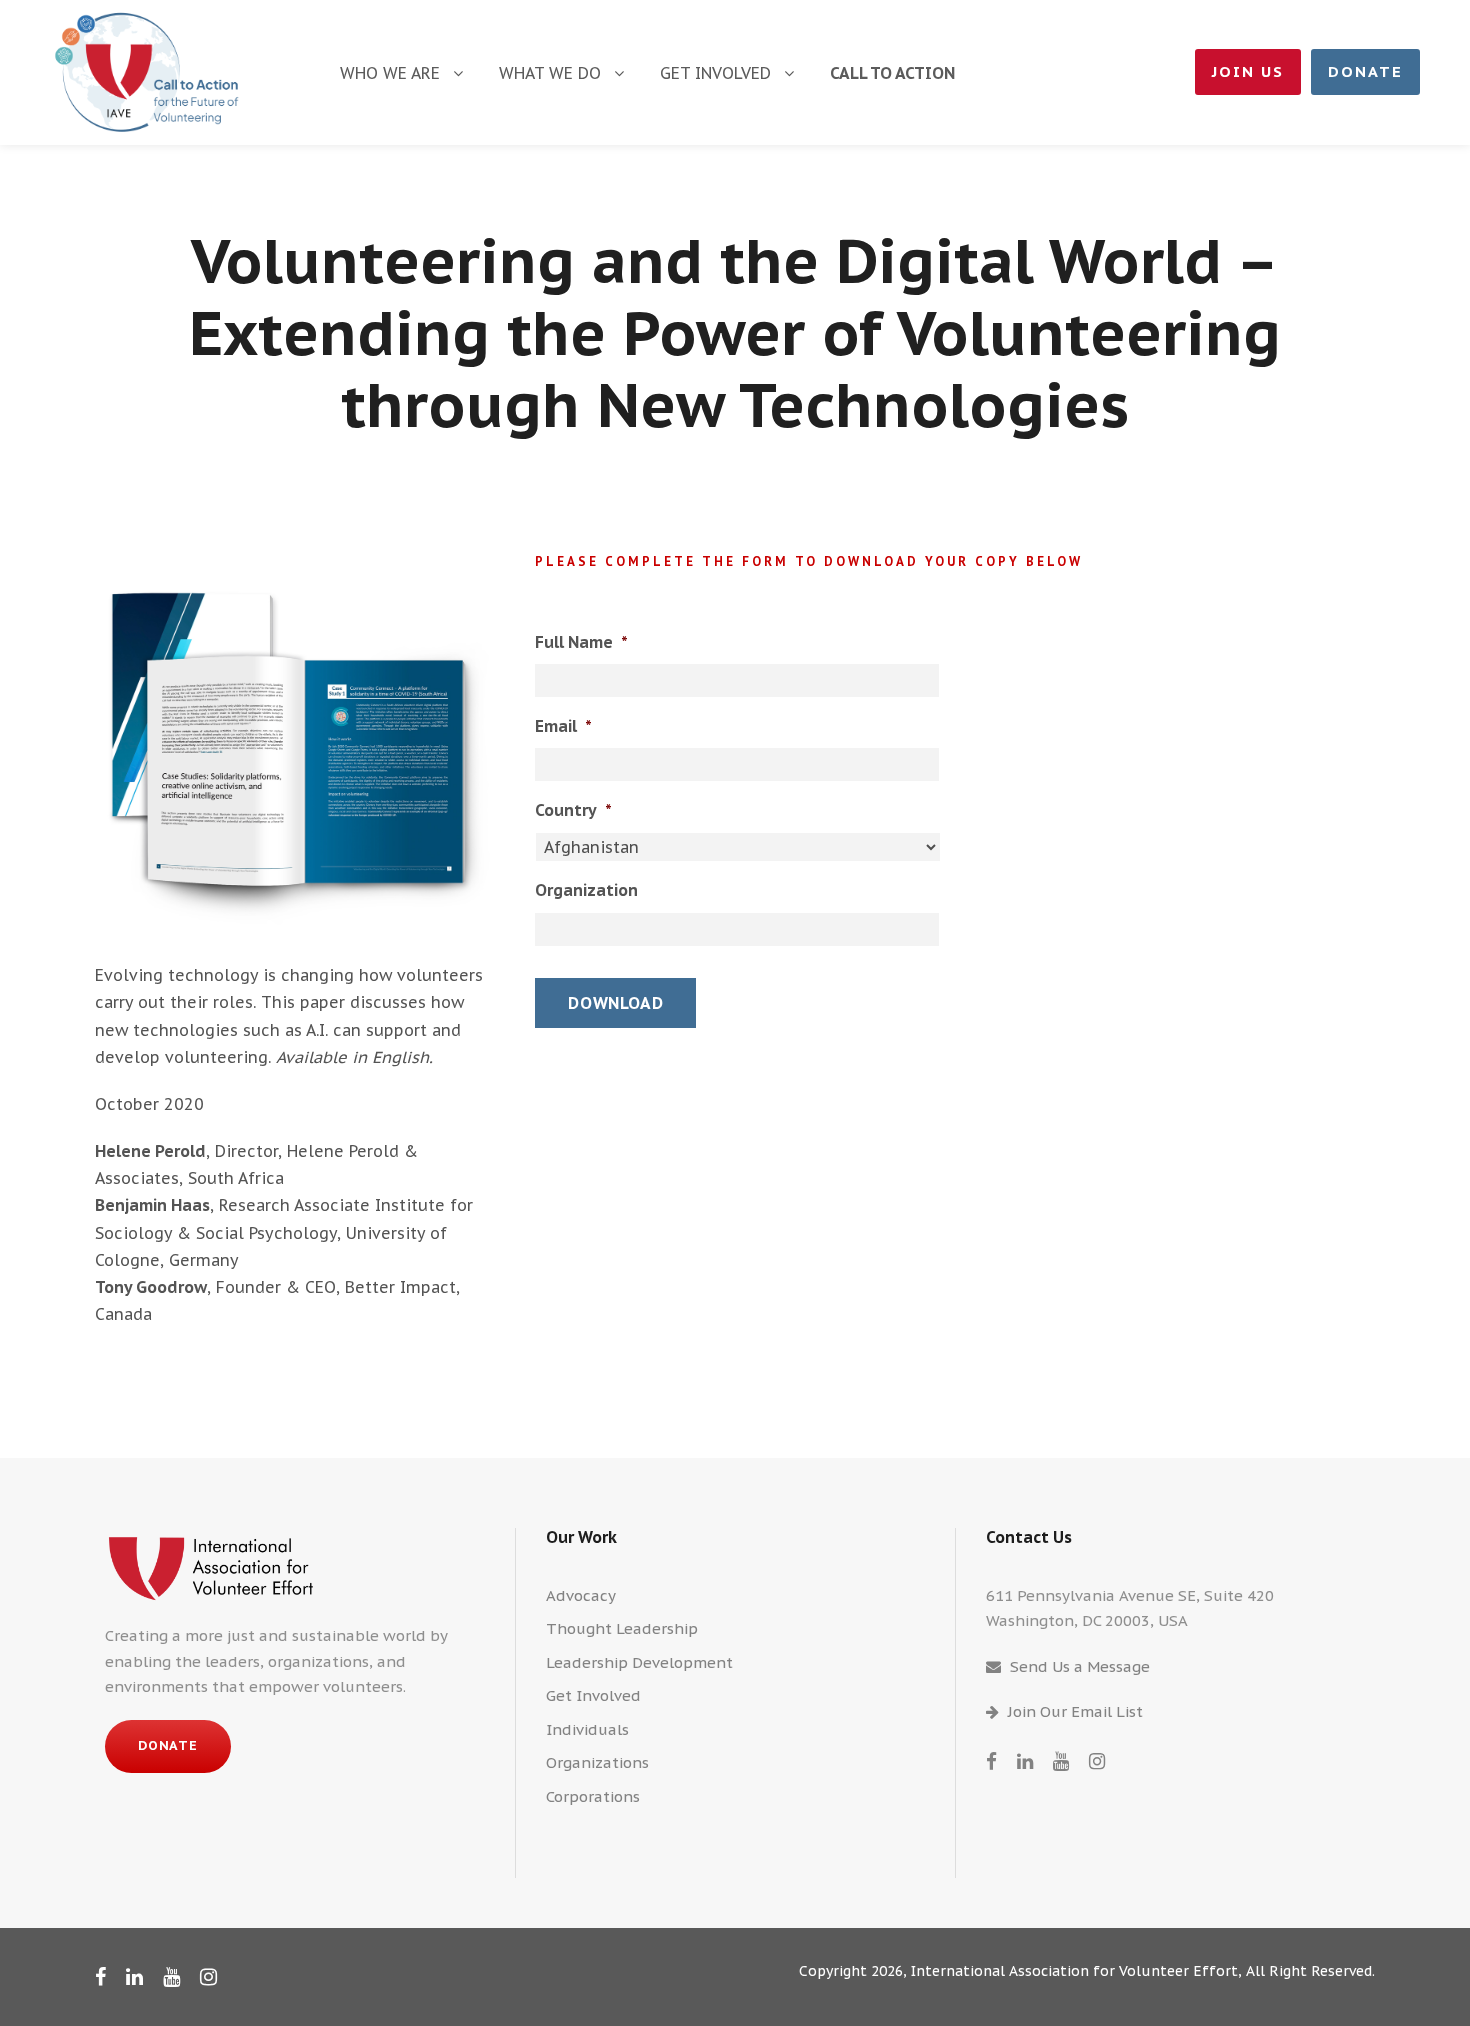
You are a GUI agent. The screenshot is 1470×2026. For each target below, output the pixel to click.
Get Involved (715, 73)
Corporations (593, 1796)
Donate (1365, 71)
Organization (586, 890)
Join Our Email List (1075, 1711)
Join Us (1248, 71)
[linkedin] (1025, 1761)
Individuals (587, 1729)
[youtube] (1061, 1761)
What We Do (550, 73)
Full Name (581, 642)
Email (563, 726)
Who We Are (390, 73)
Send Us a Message (1080, 1666)
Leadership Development (639, 1662)
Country (573, 810)
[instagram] (1097, 1761)
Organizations (597, 1762)
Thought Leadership (622, 1628)
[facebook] (991, 1761)
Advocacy (581, 1595)
